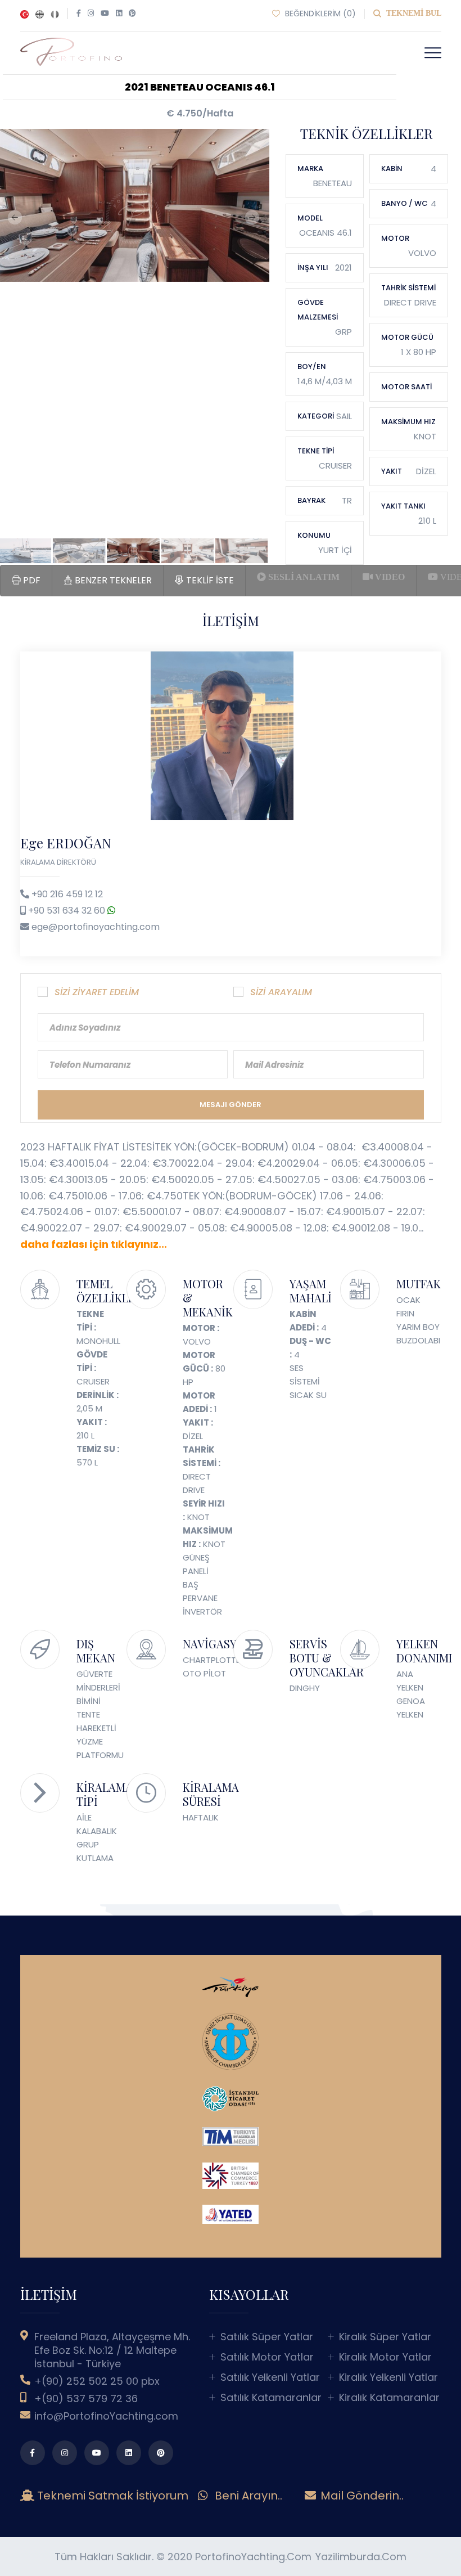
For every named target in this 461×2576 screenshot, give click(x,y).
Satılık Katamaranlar (271, 2398)
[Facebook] (79, 14)
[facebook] (33, 2453)
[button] (433, 53)
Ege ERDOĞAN (66, 843)
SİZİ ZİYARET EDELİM (97, 992)
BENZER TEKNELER (112, 580)
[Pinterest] (132, 14)
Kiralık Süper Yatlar (385, 2337)
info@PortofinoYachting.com (106, 2416)
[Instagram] (91, 14)
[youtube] (97, 2453)
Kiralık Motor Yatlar (385, 2357)
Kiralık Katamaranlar (389, 2398)
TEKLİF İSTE (209, 580)
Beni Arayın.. (247, 2496)
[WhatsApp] (111, 911)
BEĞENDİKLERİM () (319, 14)
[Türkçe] (24, 14)
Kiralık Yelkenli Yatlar (388, 2377)
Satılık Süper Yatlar (267, 2337)
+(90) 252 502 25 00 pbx (97, 2381)
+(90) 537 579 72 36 (86, 2399)
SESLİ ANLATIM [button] (303, 577)
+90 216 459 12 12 (67, 894)
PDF (31, 580)
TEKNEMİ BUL (413, 13)
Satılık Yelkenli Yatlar (270, 2377)
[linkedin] (129, 2453)
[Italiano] (55, 14)
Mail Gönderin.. (361, 2496)
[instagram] (65, 2453)
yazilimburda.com (361, 2557)
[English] (40, 14)
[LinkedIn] (119, 14)
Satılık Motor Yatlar (267, 2357)
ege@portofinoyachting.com (96, 927)
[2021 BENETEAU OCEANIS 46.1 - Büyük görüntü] (133, 206)
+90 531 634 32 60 (68, 911)
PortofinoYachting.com (253, 2557)
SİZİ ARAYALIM (281, 992)
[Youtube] (105, 14)
